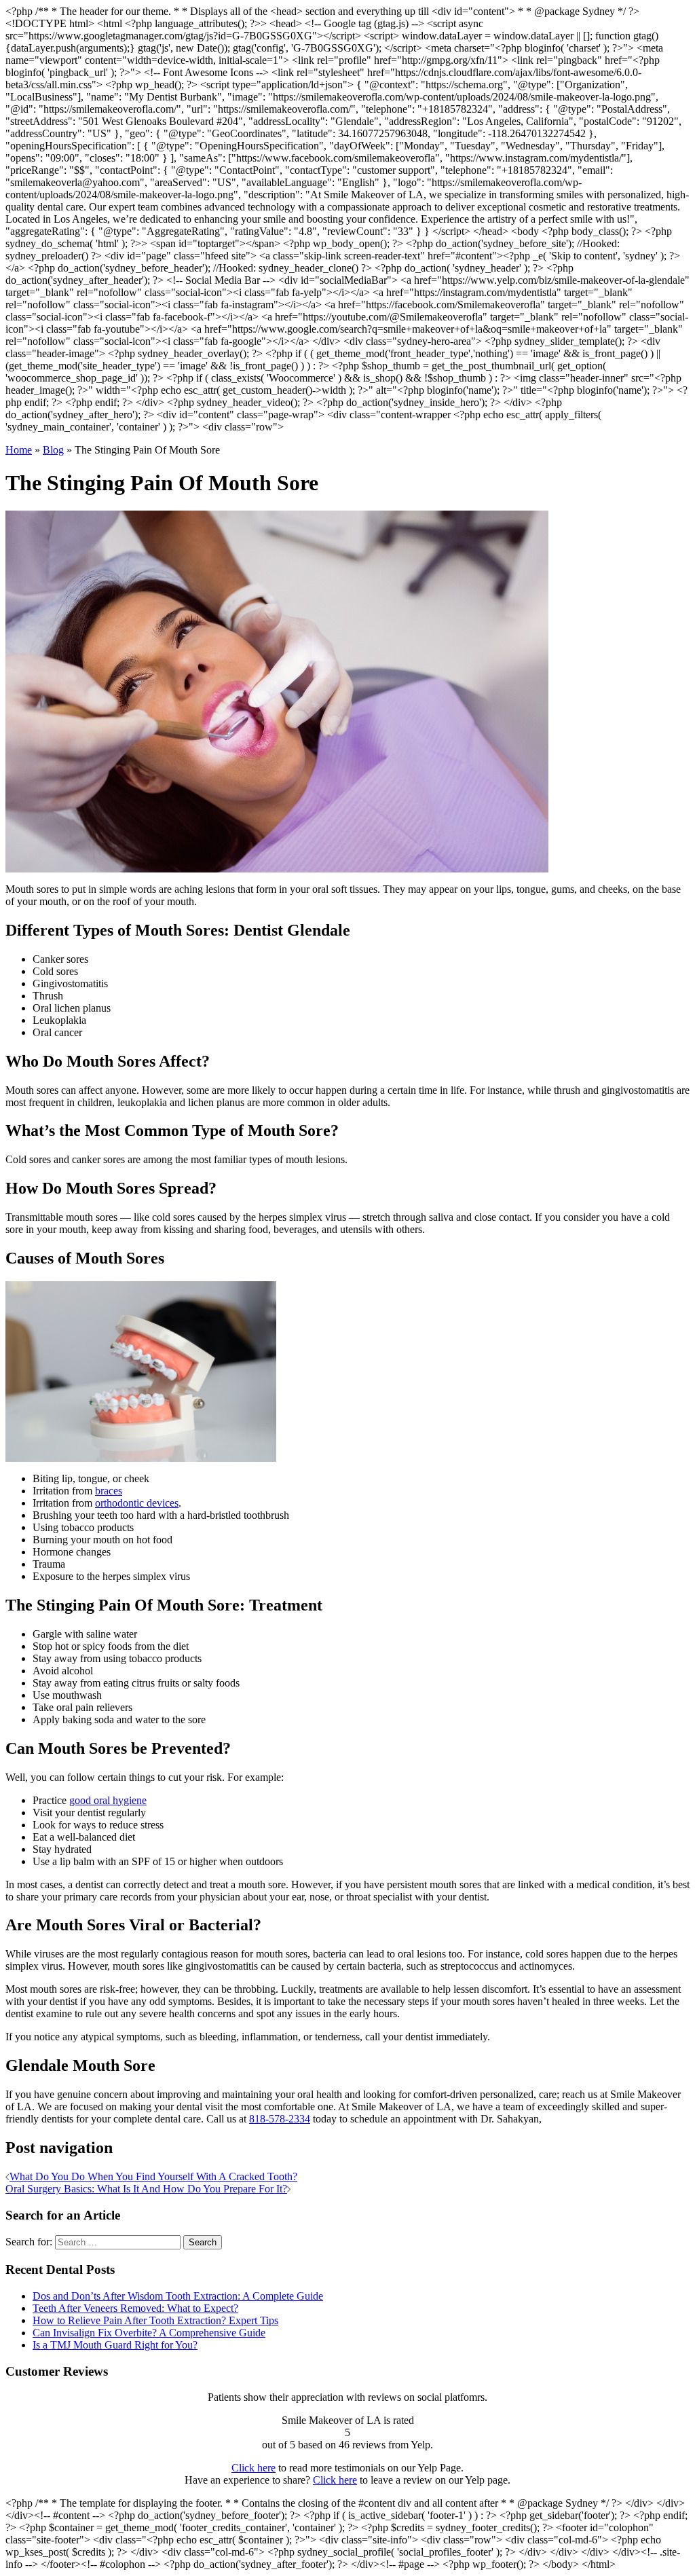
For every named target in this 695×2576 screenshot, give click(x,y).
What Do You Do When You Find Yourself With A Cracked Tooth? (153, 2176)
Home (19, 450)
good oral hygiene (108, 1800)
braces (109, 1491)
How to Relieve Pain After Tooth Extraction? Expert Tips (155, 2320)
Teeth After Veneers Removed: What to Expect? (135, 2308)
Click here (253, 2468)
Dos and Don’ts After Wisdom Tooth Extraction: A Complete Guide (178, 2296)
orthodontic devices (137, 1503)
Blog (53, 450)
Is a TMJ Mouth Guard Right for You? (115, 2345)
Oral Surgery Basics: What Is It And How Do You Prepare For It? (146, 2189)
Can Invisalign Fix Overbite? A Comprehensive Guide (149, 2333)
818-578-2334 (280, 2119)
